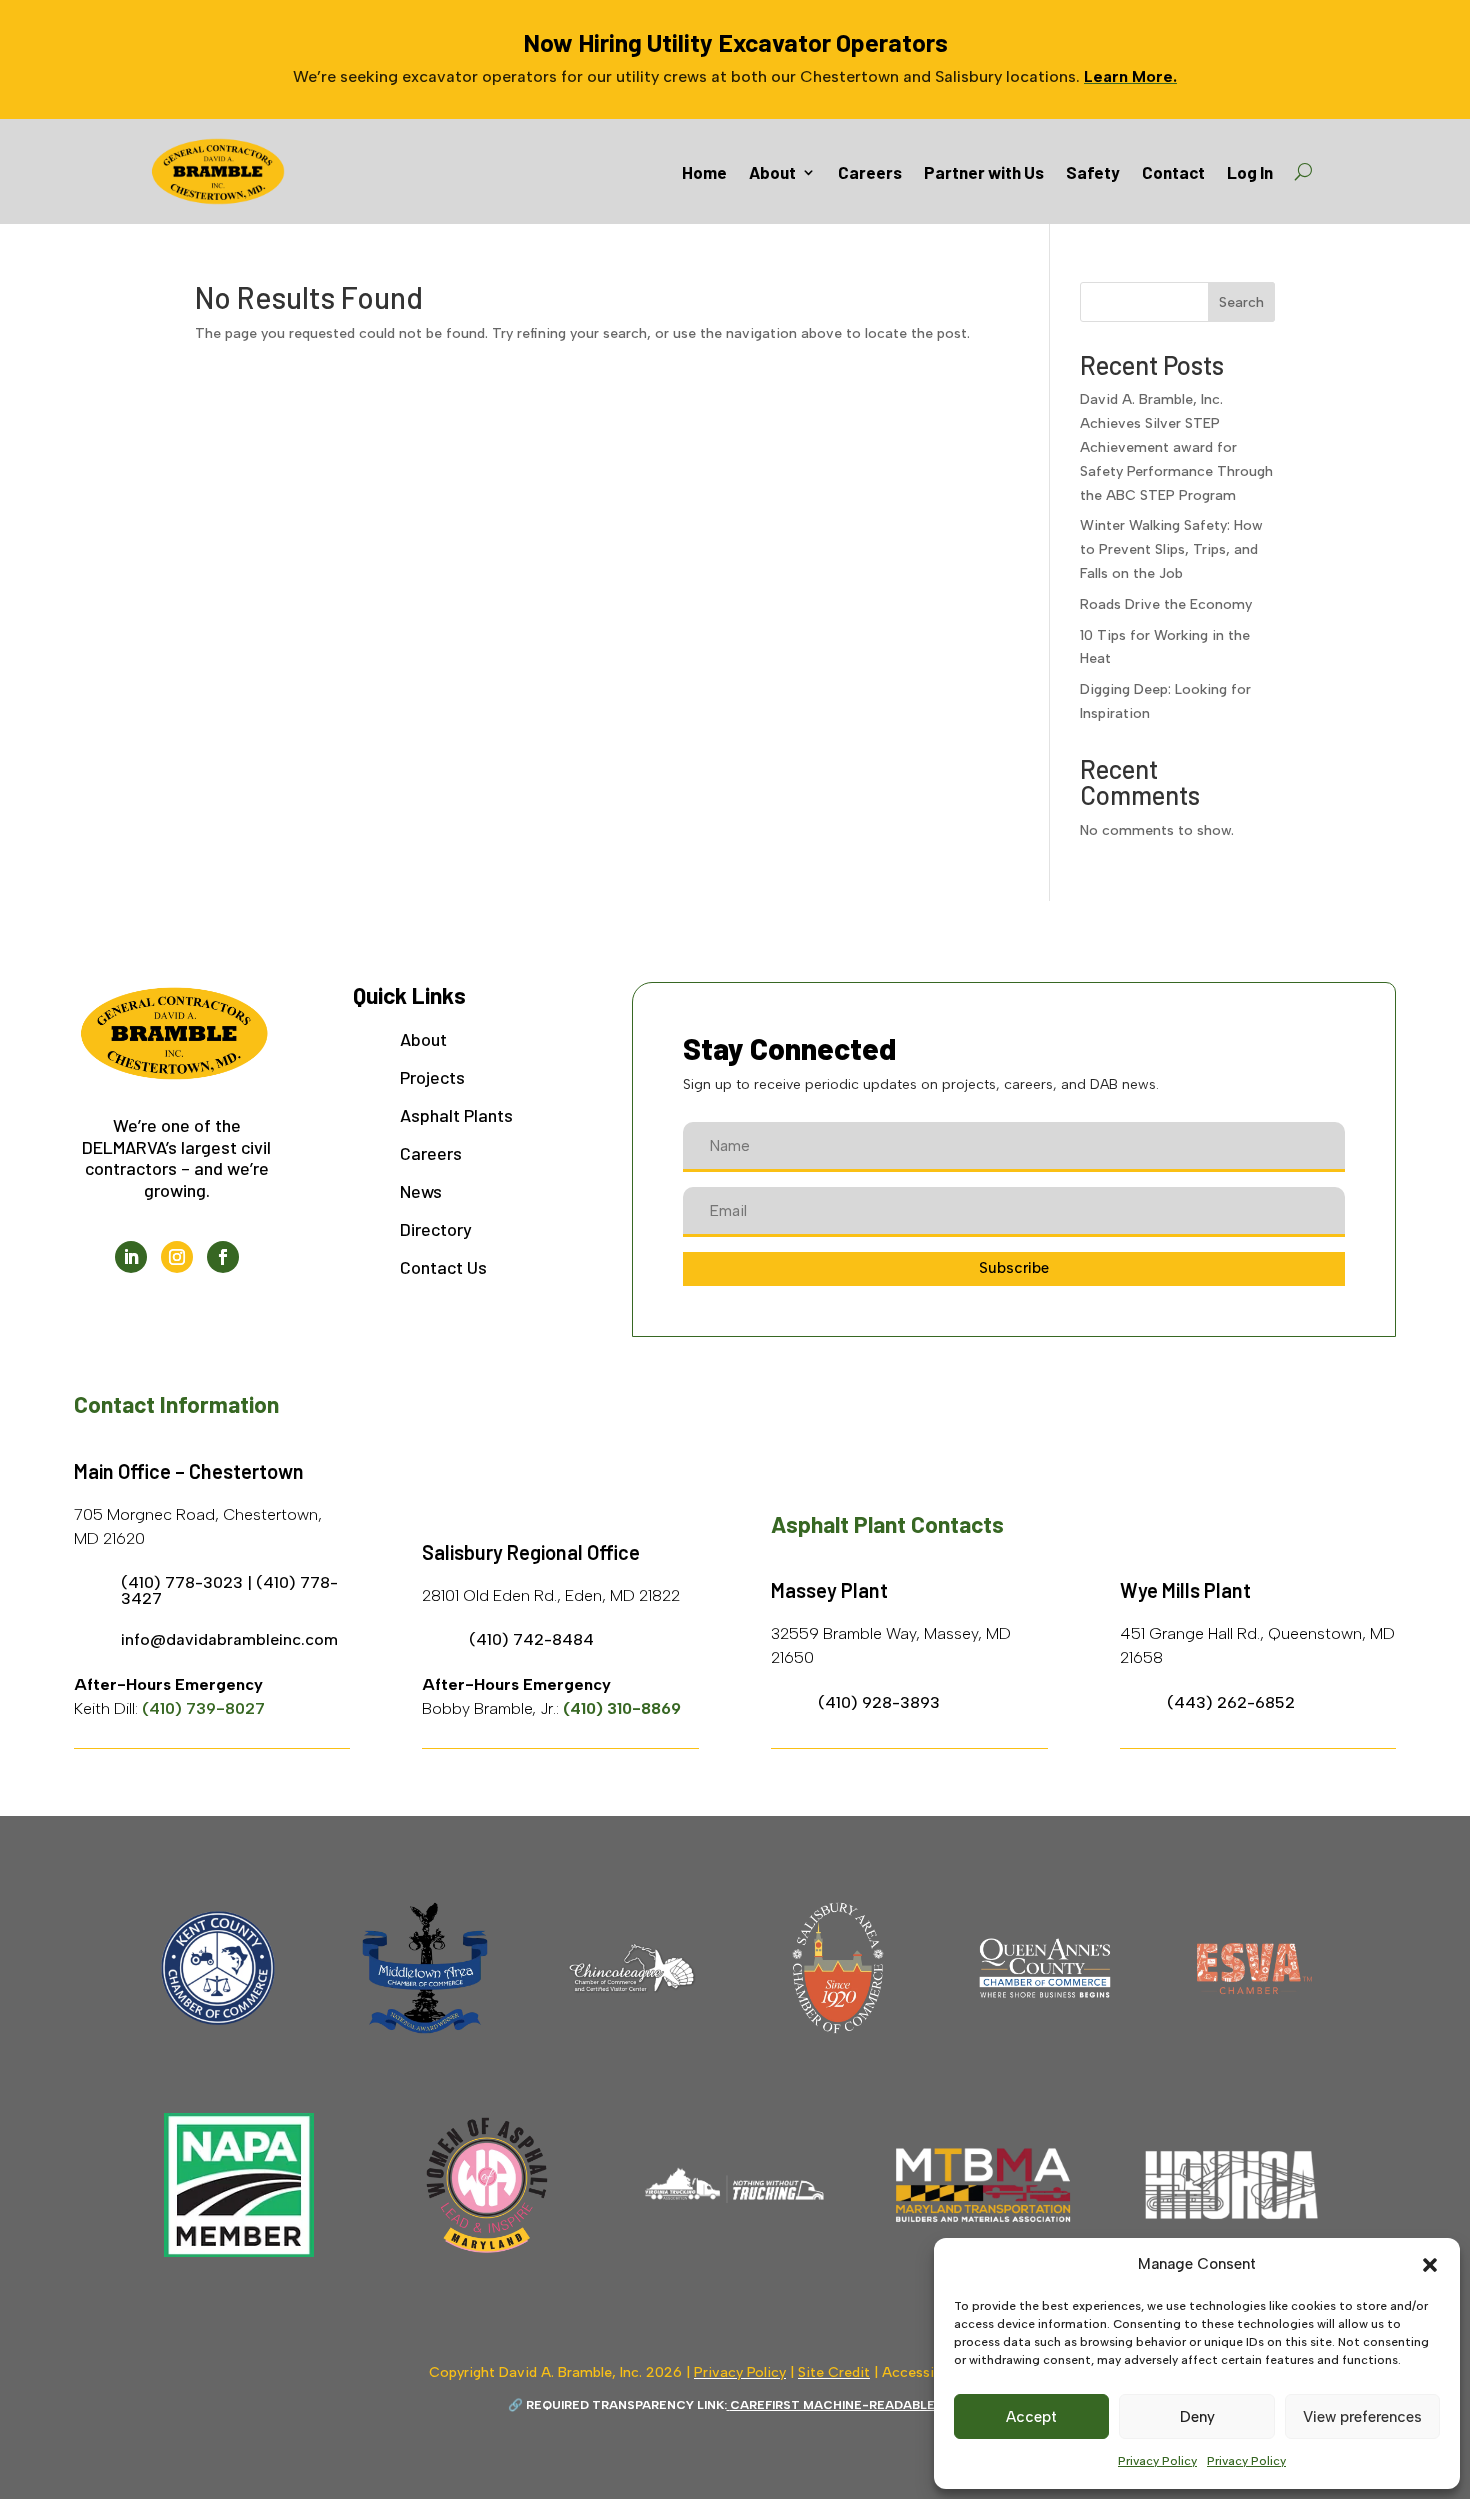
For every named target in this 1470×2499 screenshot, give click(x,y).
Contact (1173, 172)
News (421, 1191)
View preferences (1362, 2417)
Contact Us (443, 1267)
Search (1241, 302)
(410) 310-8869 (622, 1708)
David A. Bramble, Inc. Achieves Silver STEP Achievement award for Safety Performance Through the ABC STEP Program (1176, 447)
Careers (870, 172)
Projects (432, 1077)
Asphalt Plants (456, 1115)
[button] (1430, 2265)
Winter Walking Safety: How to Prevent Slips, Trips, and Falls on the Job (1171, 549)
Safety (1093, 172)
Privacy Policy (1157, 2461)
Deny (1197, 2417)
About (772, 172)
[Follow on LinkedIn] (131, 1257)
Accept (1031, 2417)
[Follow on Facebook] (223, 1257)
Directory (436, 1229)
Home (704, 172)
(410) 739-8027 (203, 1708)
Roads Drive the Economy (1166, 604)
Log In (1250, 172)
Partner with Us (984, 172)
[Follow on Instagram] (177, 1257)
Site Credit (834, 2372)
